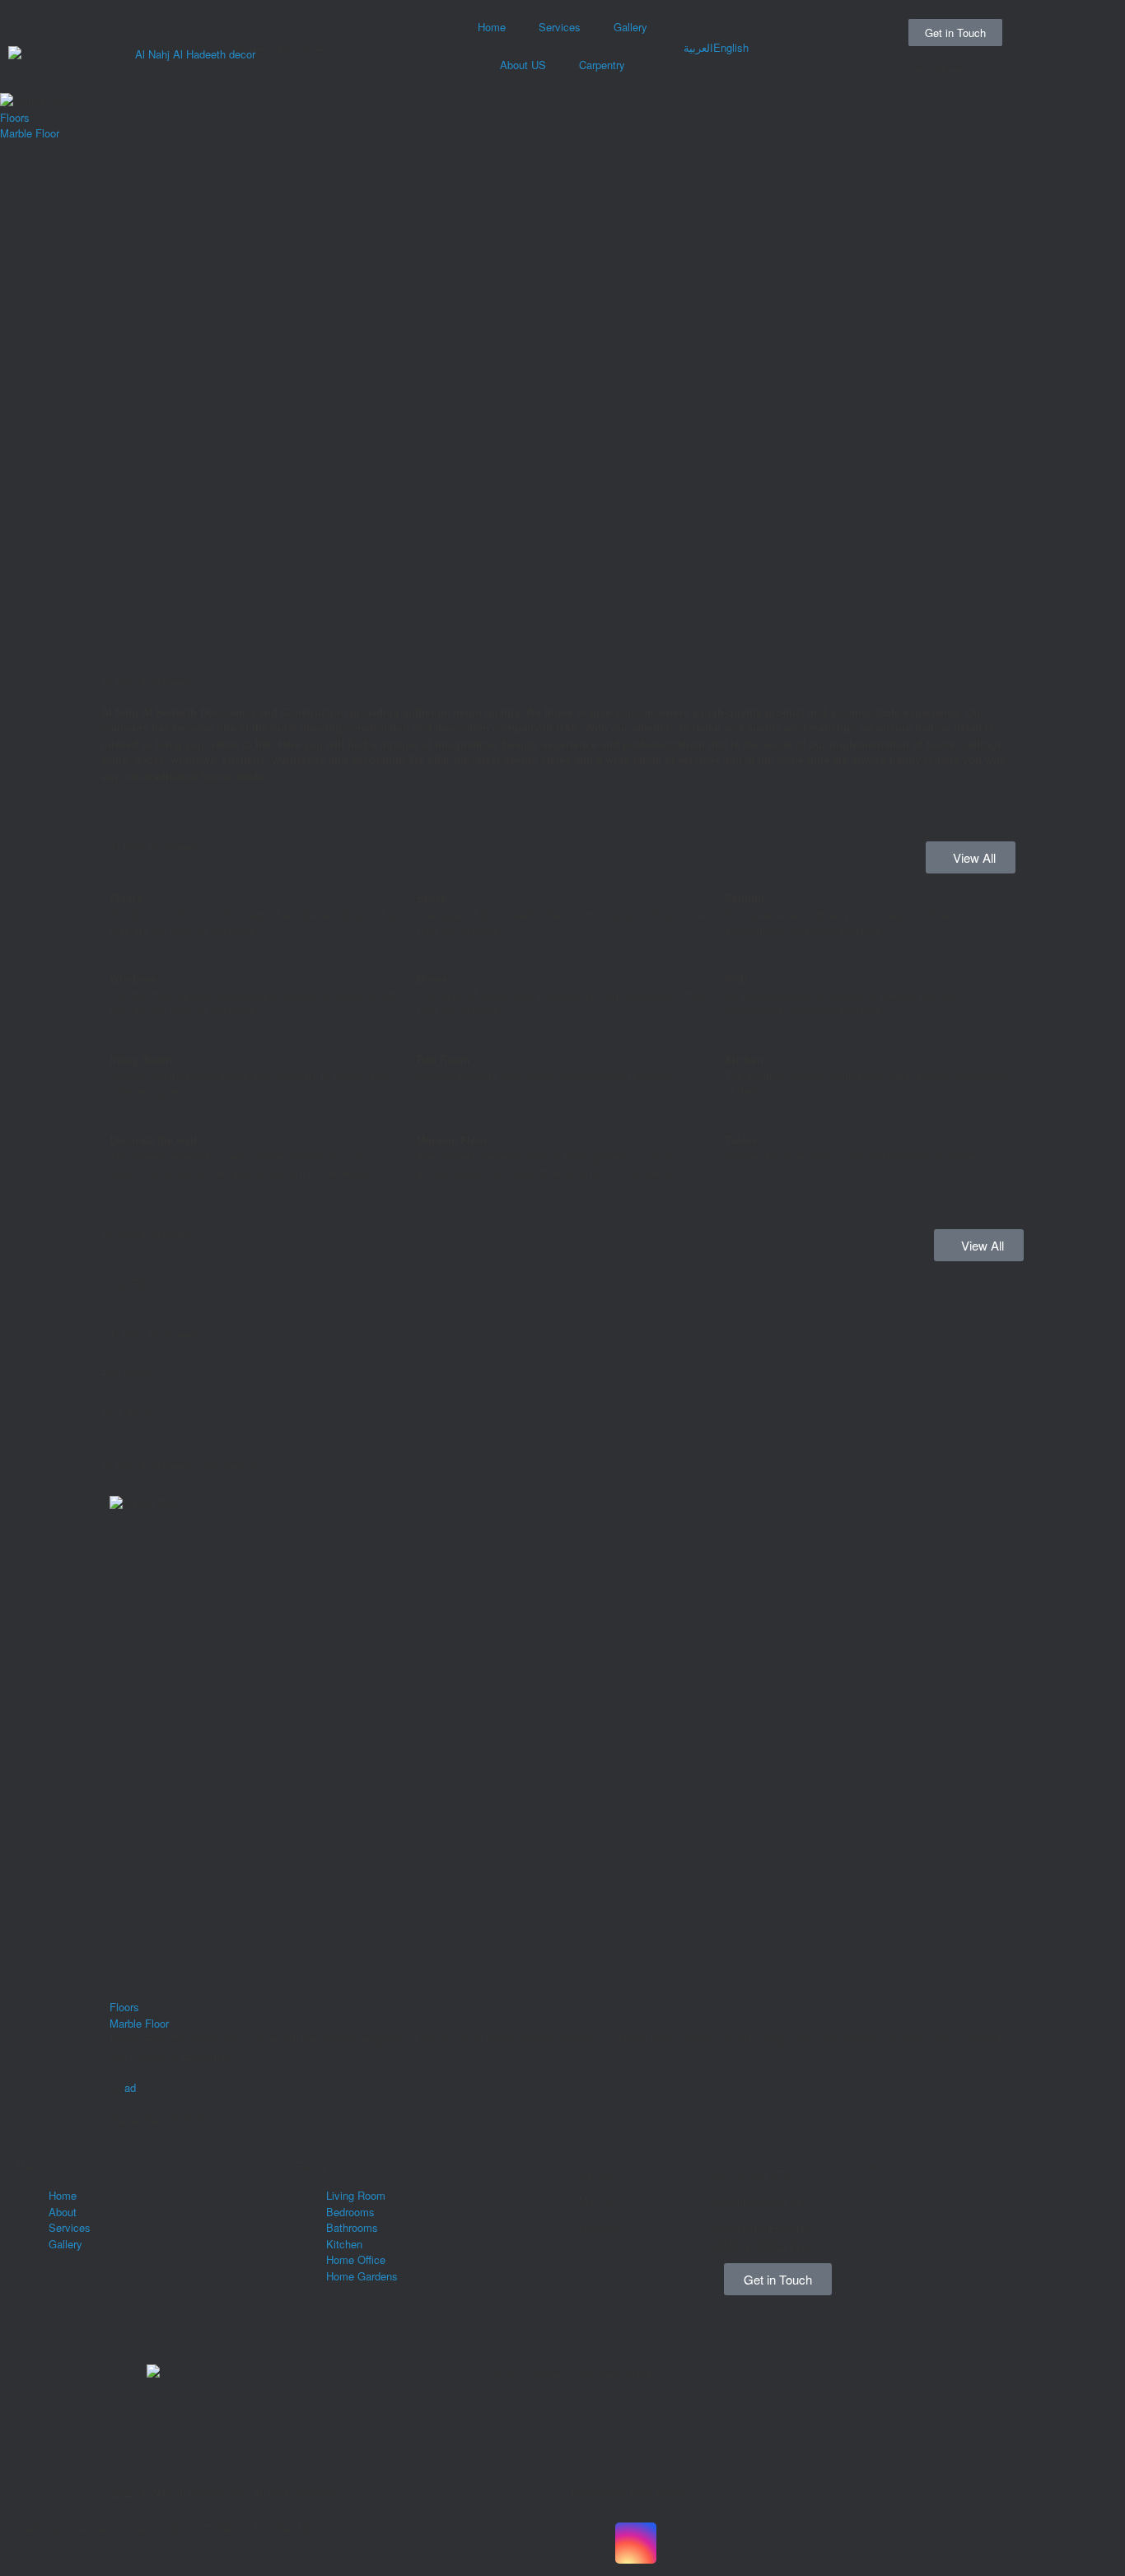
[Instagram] (869, 2316)
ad (130, 2087)
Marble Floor (30, 133)
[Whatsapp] (869, 2181)
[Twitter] (725, 2543)
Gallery (630, 27)
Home (492, 27)
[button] (126, 1313)
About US (523, 65)
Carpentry (602, 65)
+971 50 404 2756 (752, 2174)
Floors (15, 117)
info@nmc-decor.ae (755, 2201)
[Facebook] (869, 2226)
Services (560, 27)
